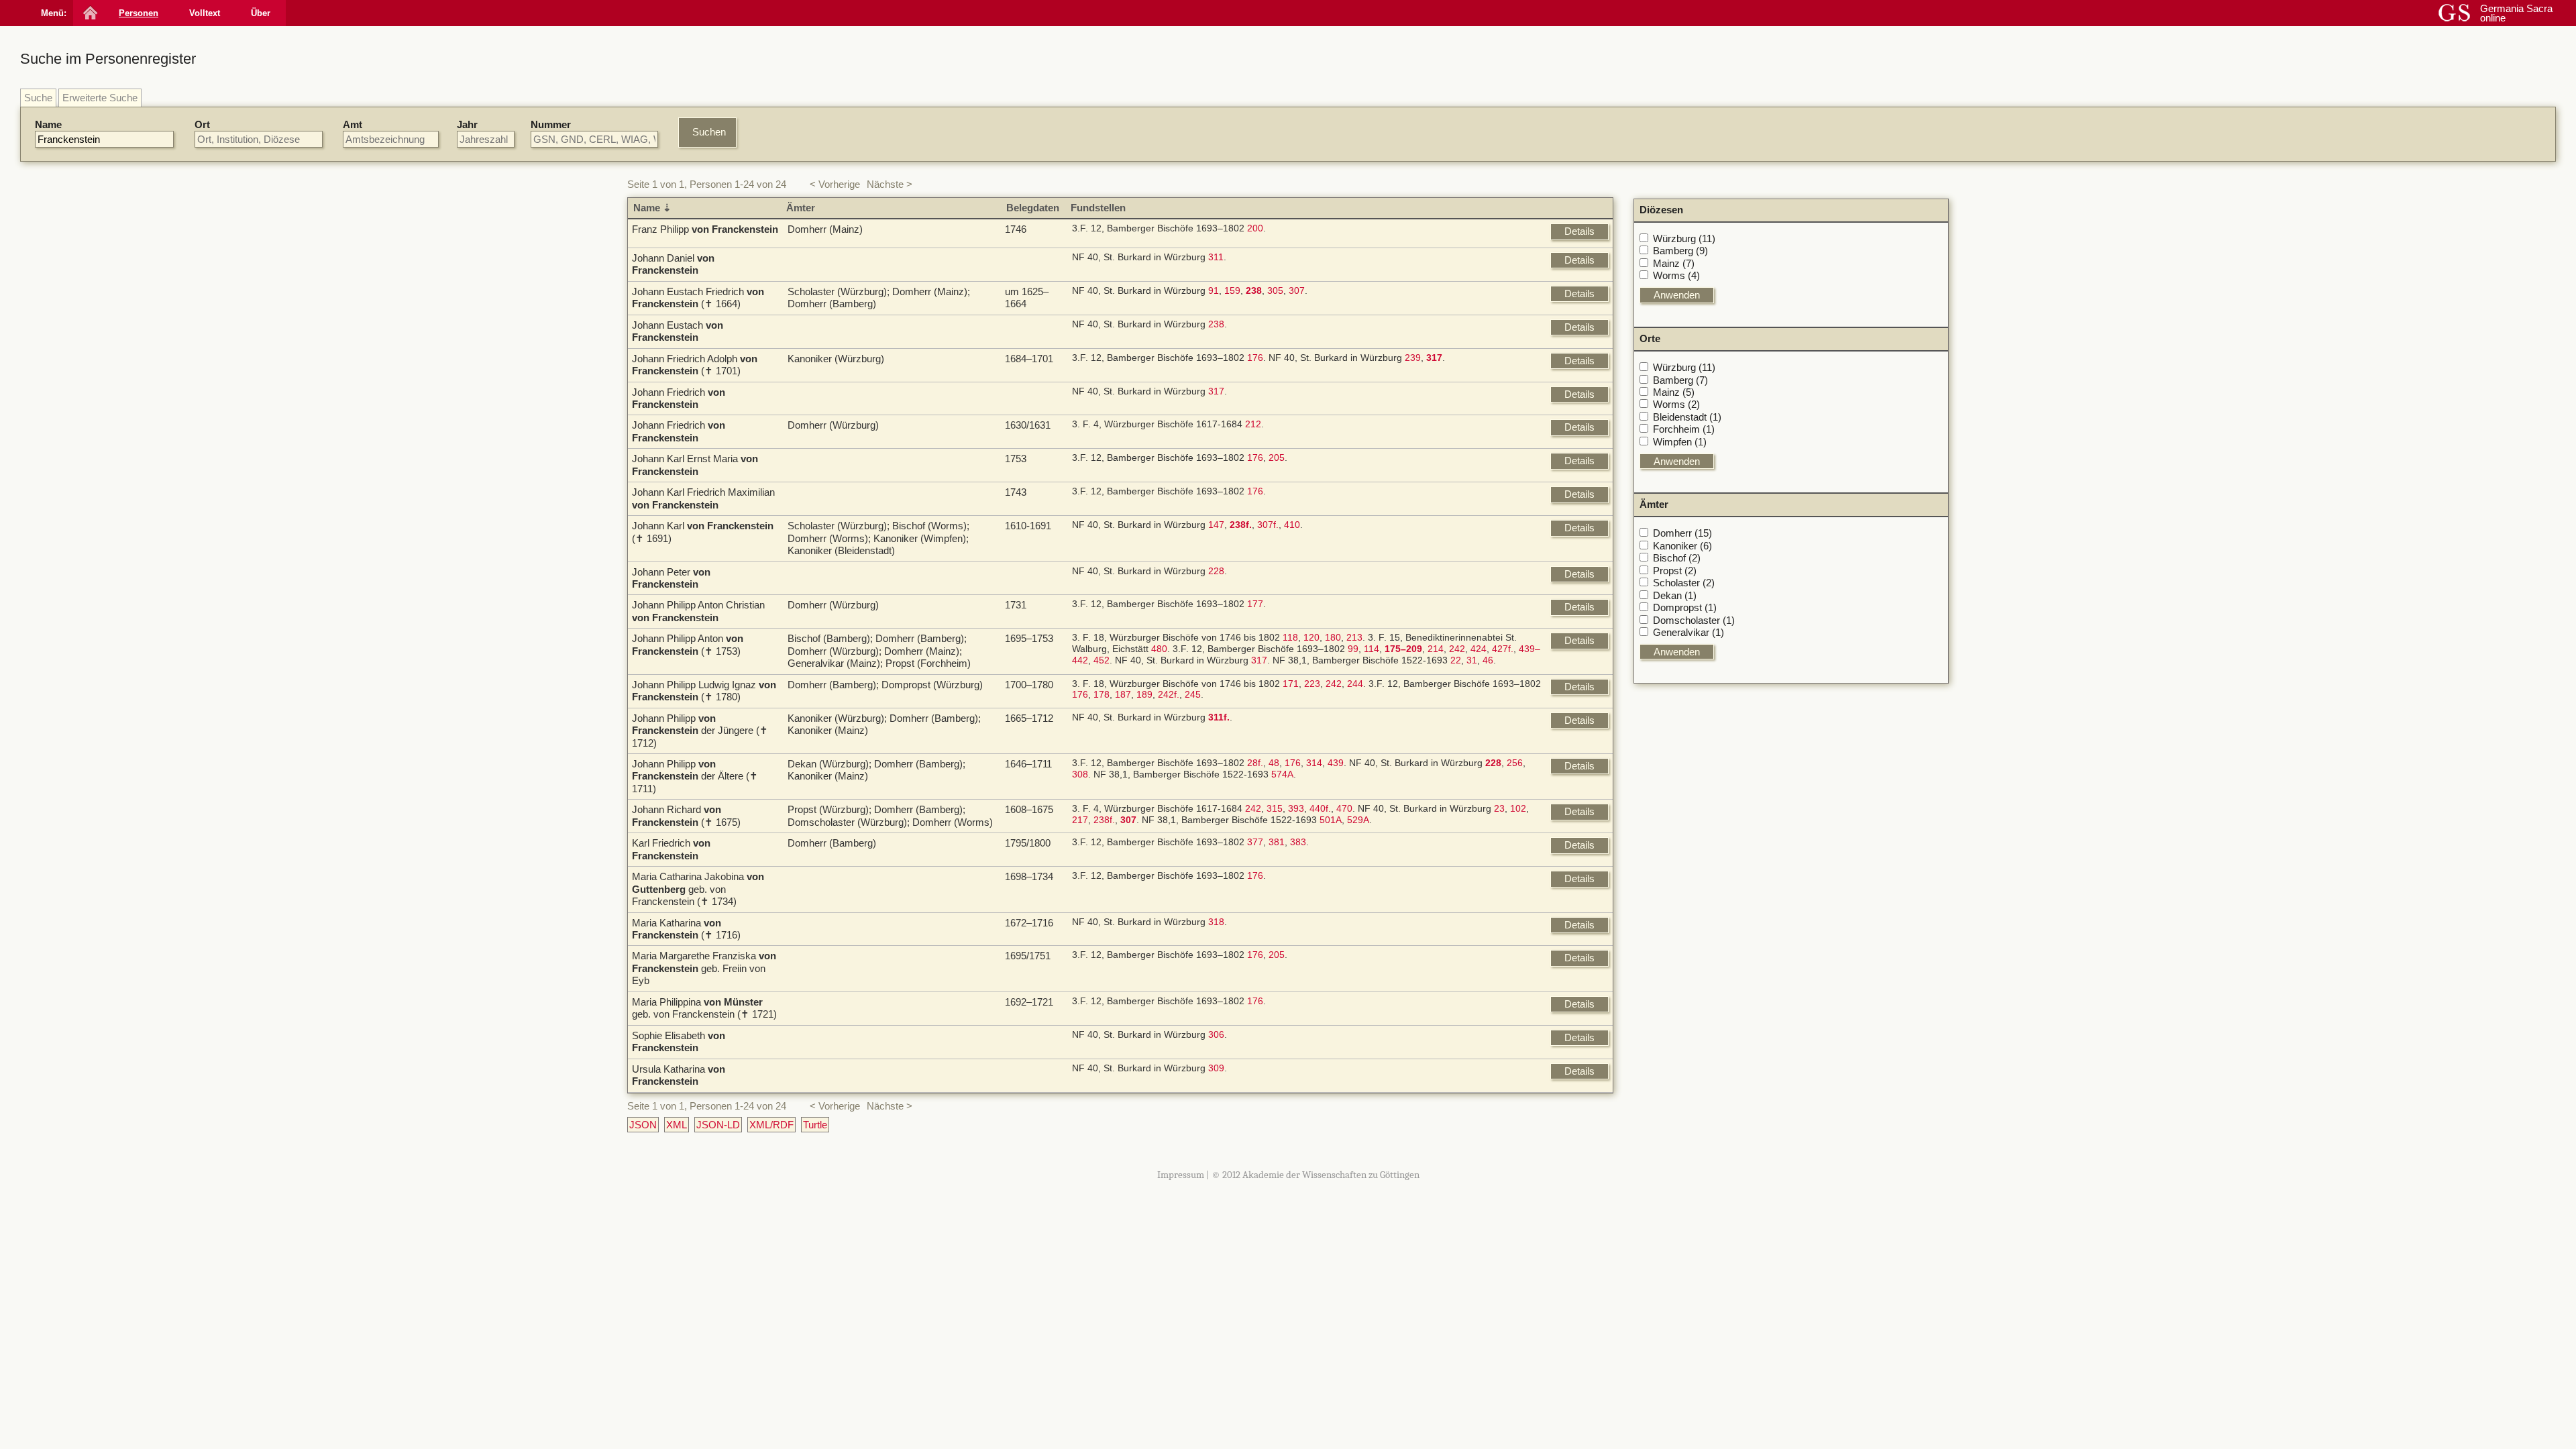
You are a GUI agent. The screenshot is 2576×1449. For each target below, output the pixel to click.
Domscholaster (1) (1694, 620)
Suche (38, 98)
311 (1216, 257)
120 (1311, 638)
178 (1102, 695)
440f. (1320, 809)
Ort (202, 124)
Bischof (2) (1677, 558)
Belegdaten (1033, 208)
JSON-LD (718, 1125)
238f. (1104, 820)
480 (1159, 649)
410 (1292, 525)
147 (1216, 525)
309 (1216, 1068)
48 (1274, 763)
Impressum (1181, 1175)
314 (1314, 763)
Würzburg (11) (1684, 238)
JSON (643, 1125)
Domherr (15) (1682, 533)
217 (1080, 820)
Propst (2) (1675, 571)
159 (1232, 291)
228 (1216, 571)
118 (1290, 638)
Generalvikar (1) (1688, 632)
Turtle (815, 1125)
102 (1518, 809)
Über (261, 13)
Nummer (551, 124)
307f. (1268, 525)
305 (1275, 291)
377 (1255, 842)
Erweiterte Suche (100, 98)
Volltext (205, 13)
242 (1457, 649)
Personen (139, 13)
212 (1253, 424)
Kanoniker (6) (1682, 546)
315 (1275, 809)
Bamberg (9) (1680, 251)
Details (1579, 231)
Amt (353, 124)
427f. (1503, 649)
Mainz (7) (1674, 263)
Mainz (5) (1674, 392)
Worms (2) (1676, 404)
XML (677, 1125)
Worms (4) (1676, 275)
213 (1354, 638)
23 (1499, 809)
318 (1216, 922)
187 (1123, 695)
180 (1333, 638)
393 (1296, 809)
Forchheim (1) (1684, 429)
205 (1277, 458)
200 (1255, 228)
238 (1216, 324)
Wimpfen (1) (1680, 442)
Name (48, 124)
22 (1456, 660)
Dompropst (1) (1685, 607)
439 (1336, 763)
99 (1353, 649)
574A (1282, 774)
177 (1255, 604)
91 (1214, 291)
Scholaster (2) (1684, 583)
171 (1291, 684)
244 (1355, 684)
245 (1193, 695)
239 (1413, 358)
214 (1436, 649)
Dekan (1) (1675, 595)
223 (1312, 684)
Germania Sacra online (2516, 13)
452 (1102, 660)
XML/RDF (771, 1125)
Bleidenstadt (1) (1687, 417)
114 (1372, 649)
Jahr (467, 124)
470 (1344, 809)
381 (1277, 842)
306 (1216, 1035)
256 (1515, 763)
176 (1255, 358)
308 (1080, 774)
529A (1358, 820)
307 (1297, 291)
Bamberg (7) (1680, 380)
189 (1144, 695)
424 (1479, 649)
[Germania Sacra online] (89, 13)
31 (1472, 660)
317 (1216, 391)
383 (1298, 842)
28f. (1255, 763)
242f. (1169, 695)
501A (1331, 820)
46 (1488, 660)
